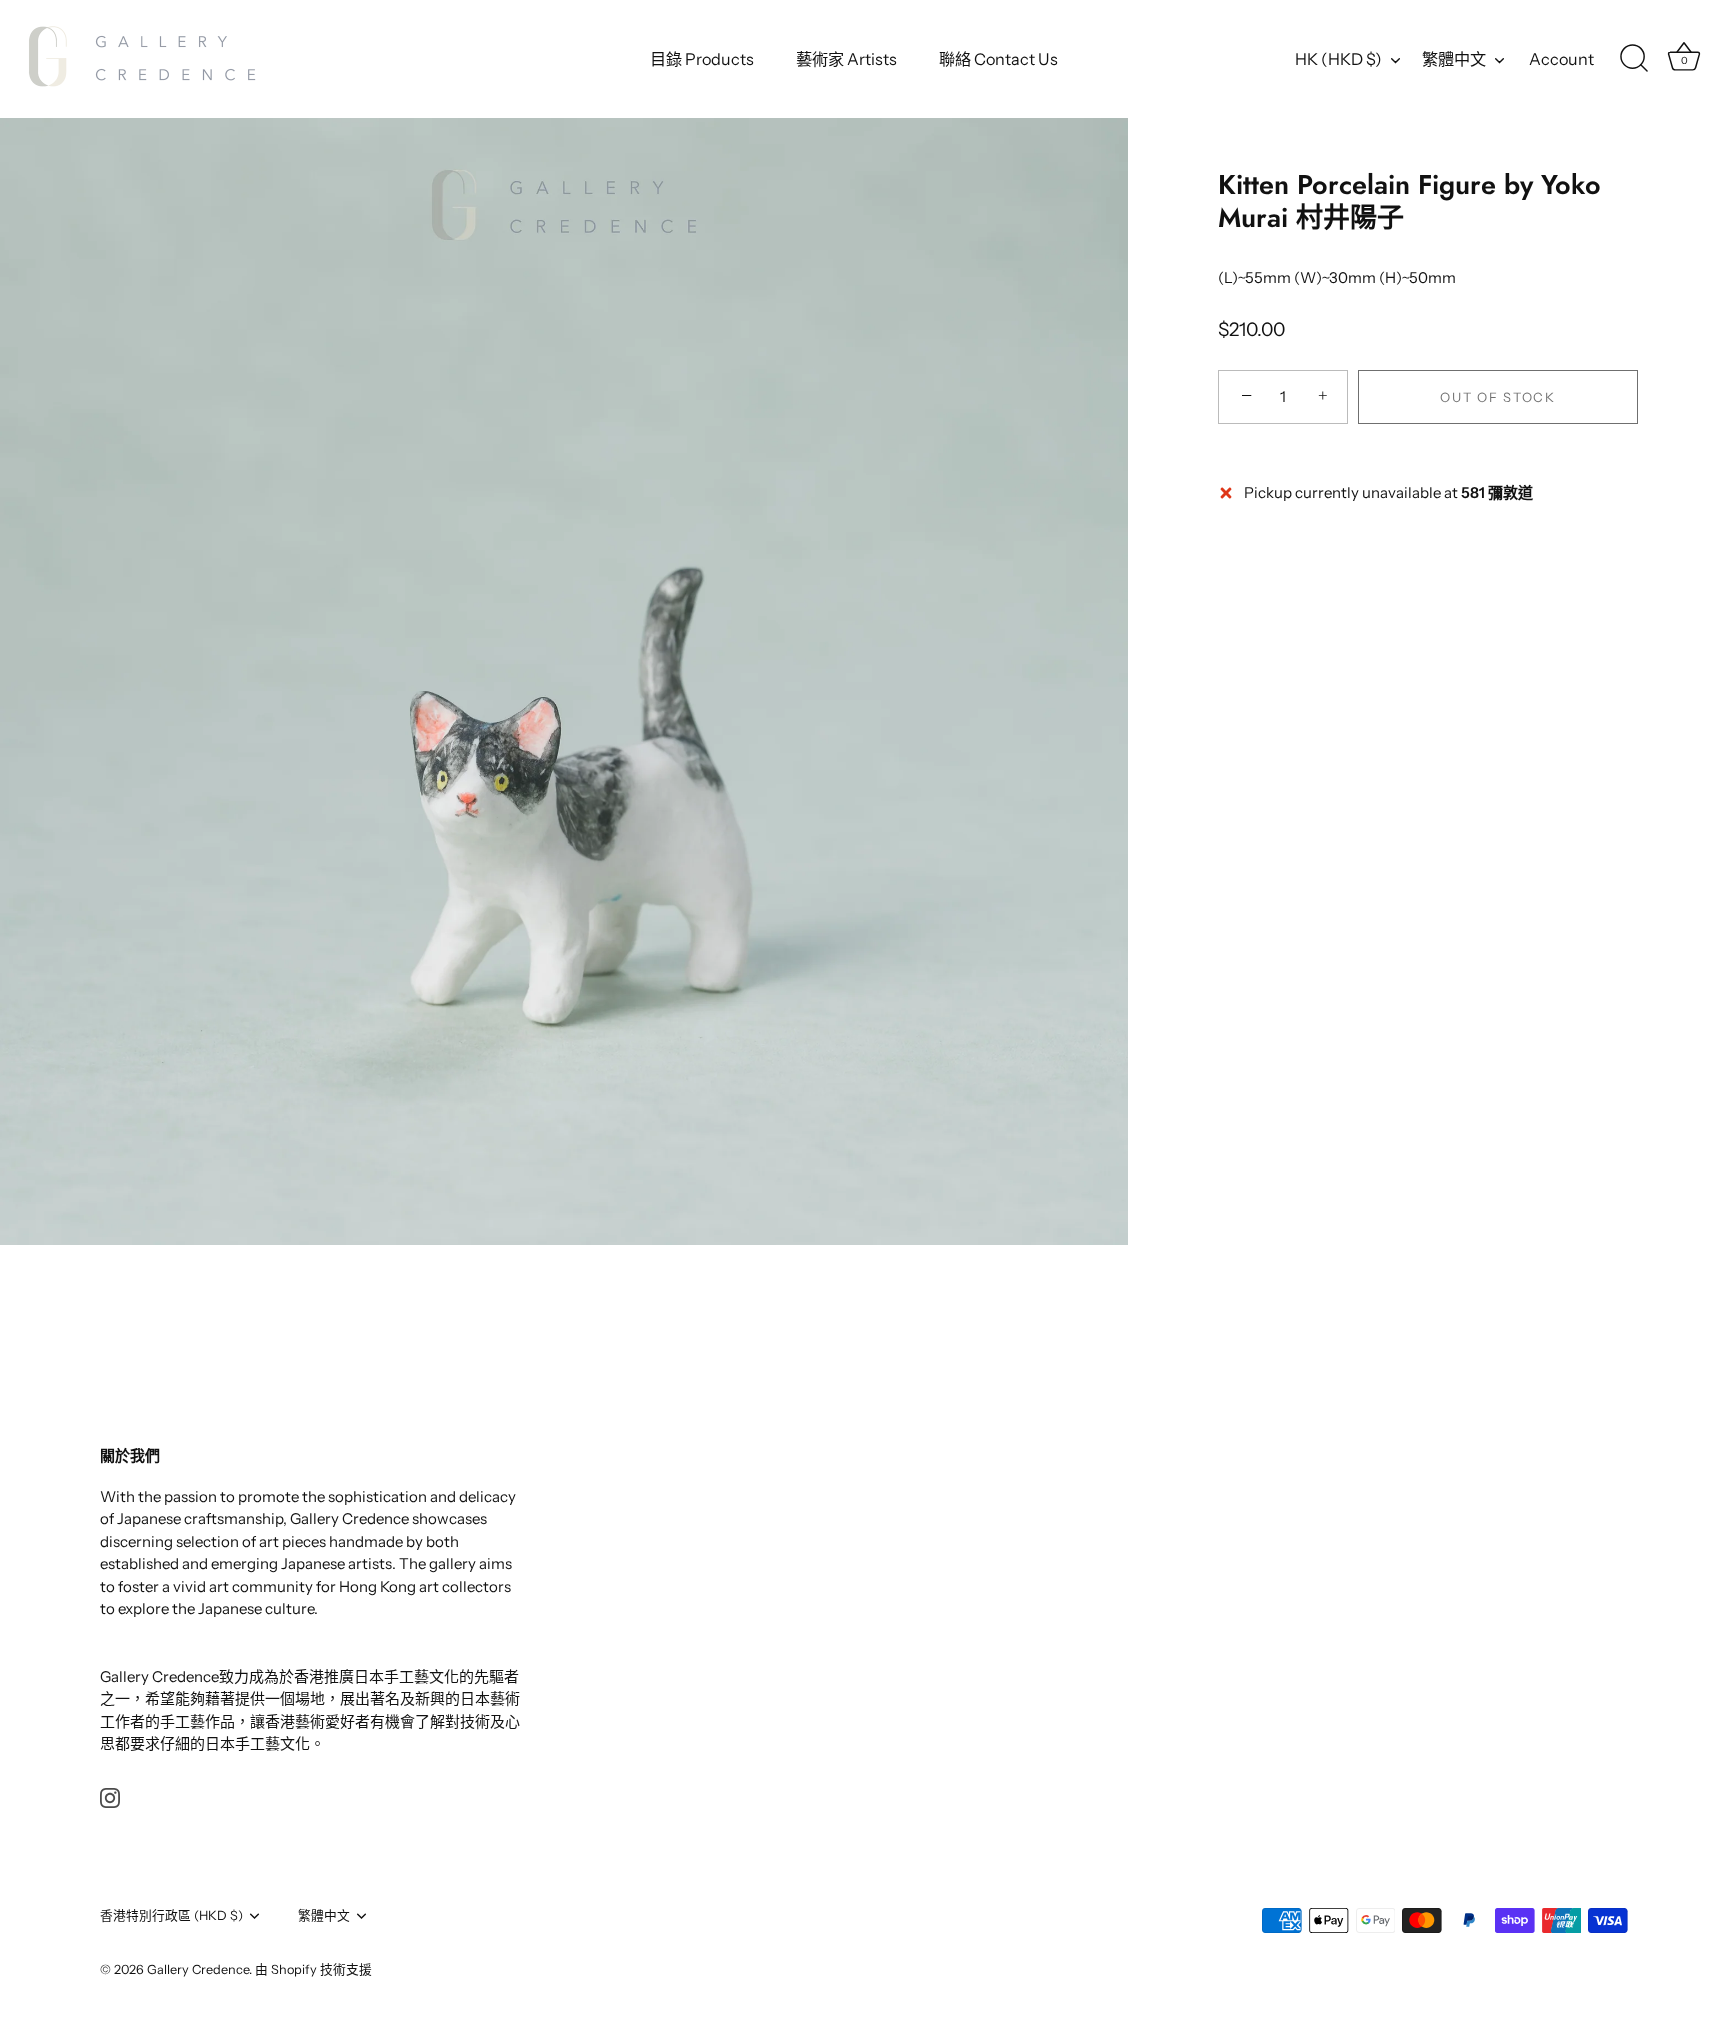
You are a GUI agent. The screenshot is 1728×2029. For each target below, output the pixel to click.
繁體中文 (1454, 59)
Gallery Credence (198, 1969)
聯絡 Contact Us (998, 59)
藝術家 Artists (846, 59)
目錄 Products (702, 59)
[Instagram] (110, 1796)
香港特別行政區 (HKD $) (171, 1915)
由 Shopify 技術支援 (313, 1969)
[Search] (1634, 59)
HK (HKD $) (1338, 59)
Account (1561, 59)
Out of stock (1497, 397)
